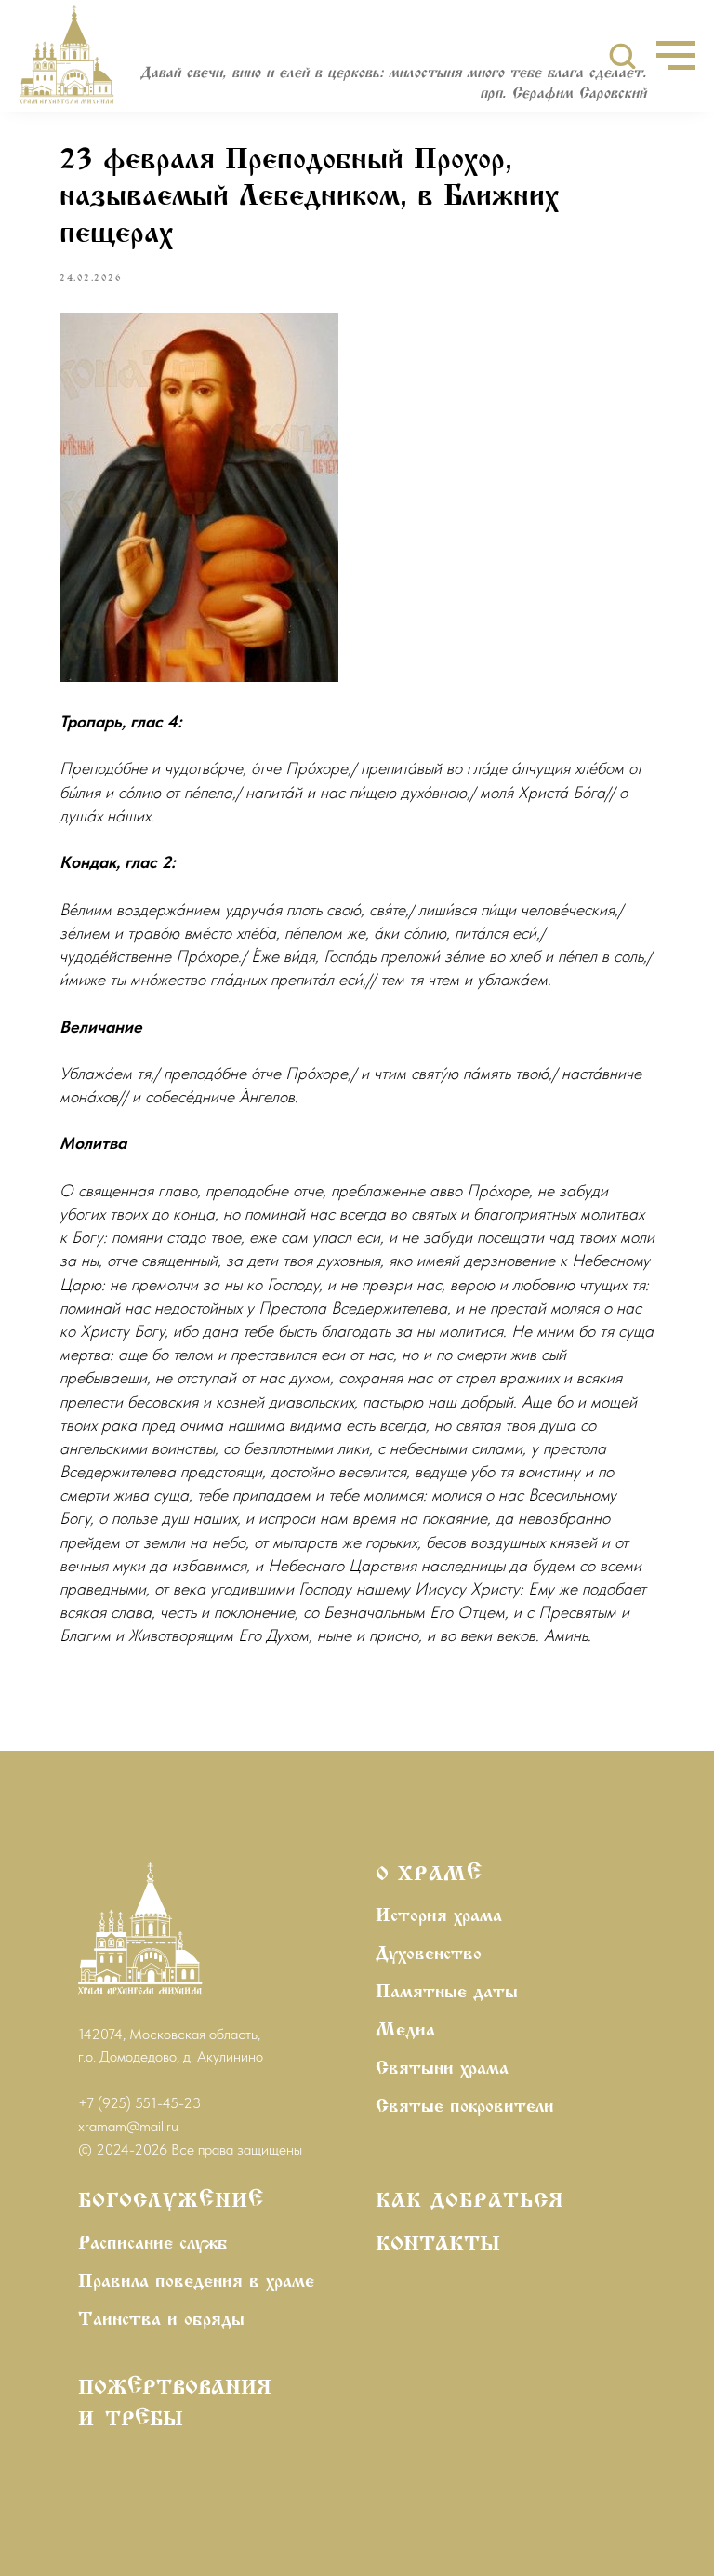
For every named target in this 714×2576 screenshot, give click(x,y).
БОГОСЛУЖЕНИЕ (171, 2202)
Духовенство (429, 1955)
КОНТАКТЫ (438, 2246)
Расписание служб (153, 2244)
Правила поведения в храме (196, 2282)
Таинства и (128, 2320)
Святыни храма (442, 2069)
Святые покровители (465, 2107)
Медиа (405, 2031)
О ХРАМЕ (429, 1875)
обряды (214, 2320)
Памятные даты (447, 1993)
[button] (622, 55)
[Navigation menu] (676, 56)
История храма (439, 1916)
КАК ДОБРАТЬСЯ (470, 2202)
